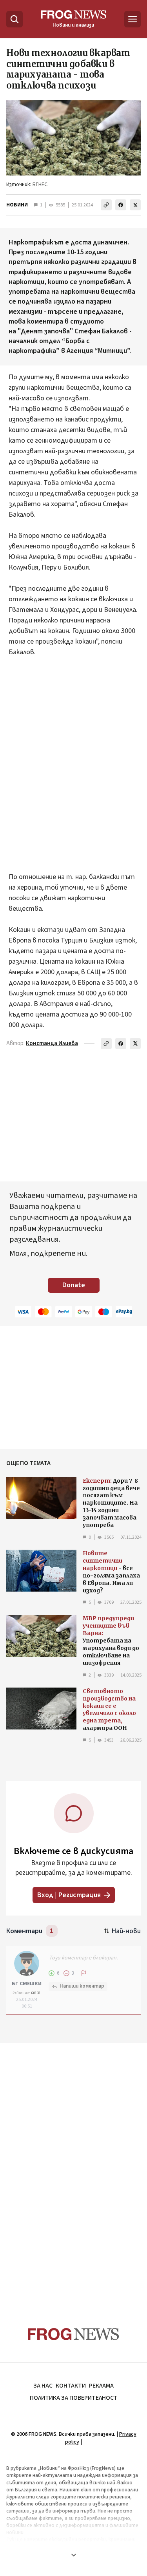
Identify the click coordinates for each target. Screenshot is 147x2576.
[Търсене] (15, 19)
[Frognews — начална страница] (73, 2334)
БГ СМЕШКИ (27, 1984)
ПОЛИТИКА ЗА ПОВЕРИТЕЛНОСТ (74, 2398)
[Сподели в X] (135, 205)
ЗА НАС (43, 2386)
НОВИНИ (17, 205)
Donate (74, 1285)
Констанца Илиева (52, 1043)
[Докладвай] (84, 1973)
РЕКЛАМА (101, 2386)
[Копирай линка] (106, 205)
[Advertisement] (73, 754)
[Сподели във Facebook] (121, 205)
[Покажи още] (73, 2555)
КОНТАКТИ (71, 2386)
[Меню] (132, 19)
